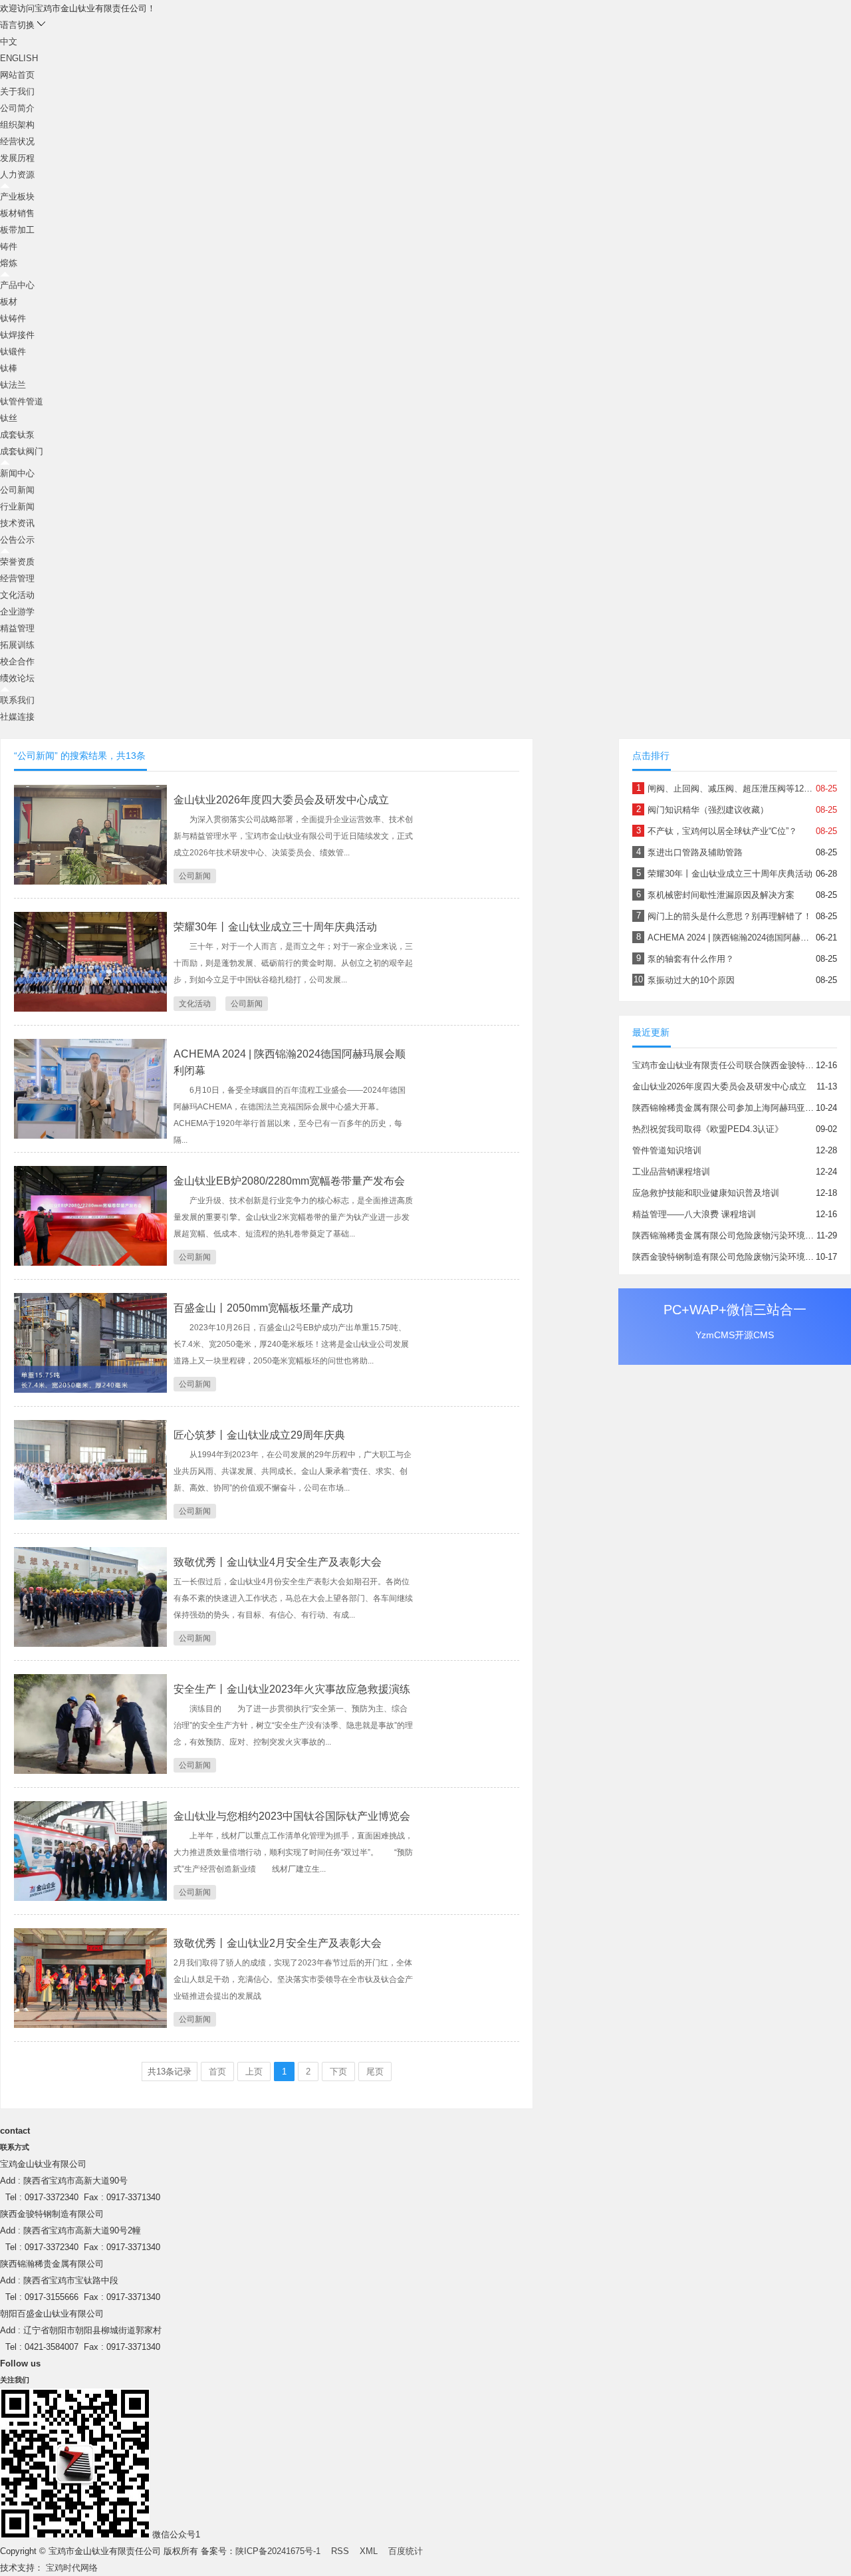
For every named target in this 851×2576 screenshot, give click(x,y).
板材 (9, 302)
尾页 (375, 2072)
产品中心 (17, 285)
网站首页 (17, 75)
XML (369, 2551)
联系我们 (17, 700)
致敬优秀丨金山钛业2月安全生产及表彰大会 (278, 1943)
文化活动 (17, 595)
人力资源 (17, 175)
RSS (340, 2551)
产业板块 (17, 197)
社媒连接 (17, 717)
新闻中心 (17, 473)
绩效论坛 (17, 678)
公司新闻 (17, 490)
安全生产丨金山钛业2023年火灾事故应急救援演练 (292, 1689)
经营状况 (17, 141)
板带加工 (17, 230)
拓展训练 (17, 645)
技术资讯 (17, 523)
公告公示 (17, 540)
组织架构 (17, 125)
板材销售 (17, 213)
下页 (338, 2072)
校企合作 (17, 661)
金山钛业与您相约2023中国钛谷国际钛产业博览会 (292, 1816)
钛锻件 (13, 352)
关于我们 (17, 91)
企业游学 (17, 612)
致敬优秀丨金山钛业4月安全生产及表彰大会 (278, 1562)
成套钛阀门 (22, 451)
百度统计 (406, 2551)
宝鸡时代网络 (72, 2568)
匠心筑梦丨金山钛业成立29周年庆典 (259, 1435)
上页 (254, 2072)
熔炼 (9, 263)
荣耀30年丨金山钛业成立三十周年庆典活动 (275, 927)
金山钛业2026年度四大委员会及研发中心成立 (281, 800)
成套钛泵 (17, 435)
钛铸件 (13, 318)
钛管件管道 (22, 401)
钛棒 (9, 368)
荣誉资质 (17, 562)
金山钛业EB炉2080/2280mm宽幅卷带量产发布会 (289, 1181)
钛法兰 (13, 385)
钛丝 (9, 418)
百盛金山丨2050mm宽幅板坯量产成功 (263, 1308)
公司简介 (17, 108)
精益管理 (17, 628)
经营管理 (17, 578)
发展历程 (17, 158)
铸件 (9, 246)
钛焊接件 (17, 335)
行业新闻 (17, 506)
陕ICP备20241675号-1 (278, 2551)
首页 (217, 2072)
